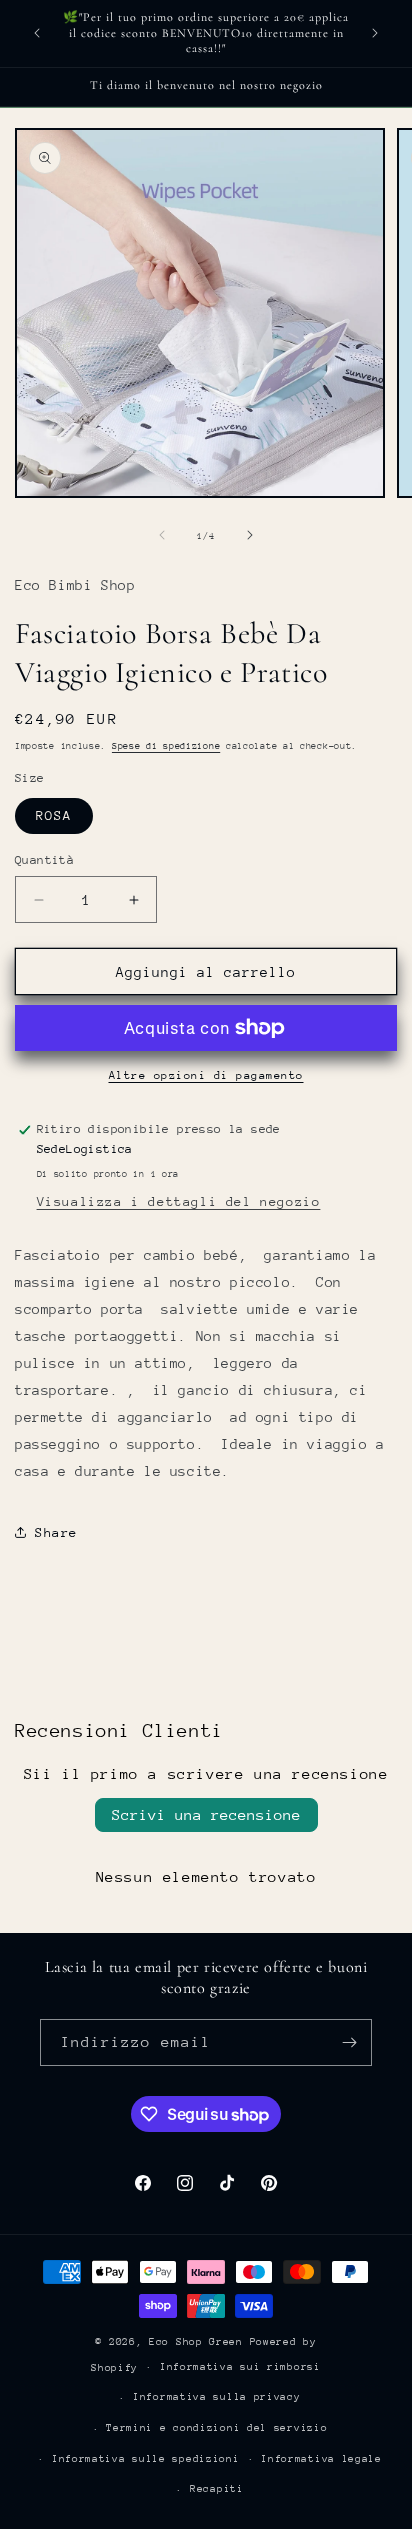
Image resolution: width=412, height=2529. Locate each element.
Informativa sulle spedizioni (146, 2459)
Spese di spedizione (166, 745)
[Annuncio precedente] (37, 33)
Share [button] (56, 1532)
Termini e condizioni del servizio (216, 2428)
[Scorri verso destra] (250, 535)
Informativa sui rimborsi (240, 2367)
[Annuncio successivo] (375, 33)
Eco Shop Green (199, 2342)
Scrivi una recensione (206, 1814)
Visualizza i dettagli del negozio (179, 1201)
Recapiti (217, 2489)
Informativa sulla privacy (217, 2397)
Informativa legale (321, 2459)
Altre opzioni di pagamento (206, 1075)
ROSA (54, 815)
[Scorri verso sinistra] (162, 535)
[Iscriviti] (349, 2042)
